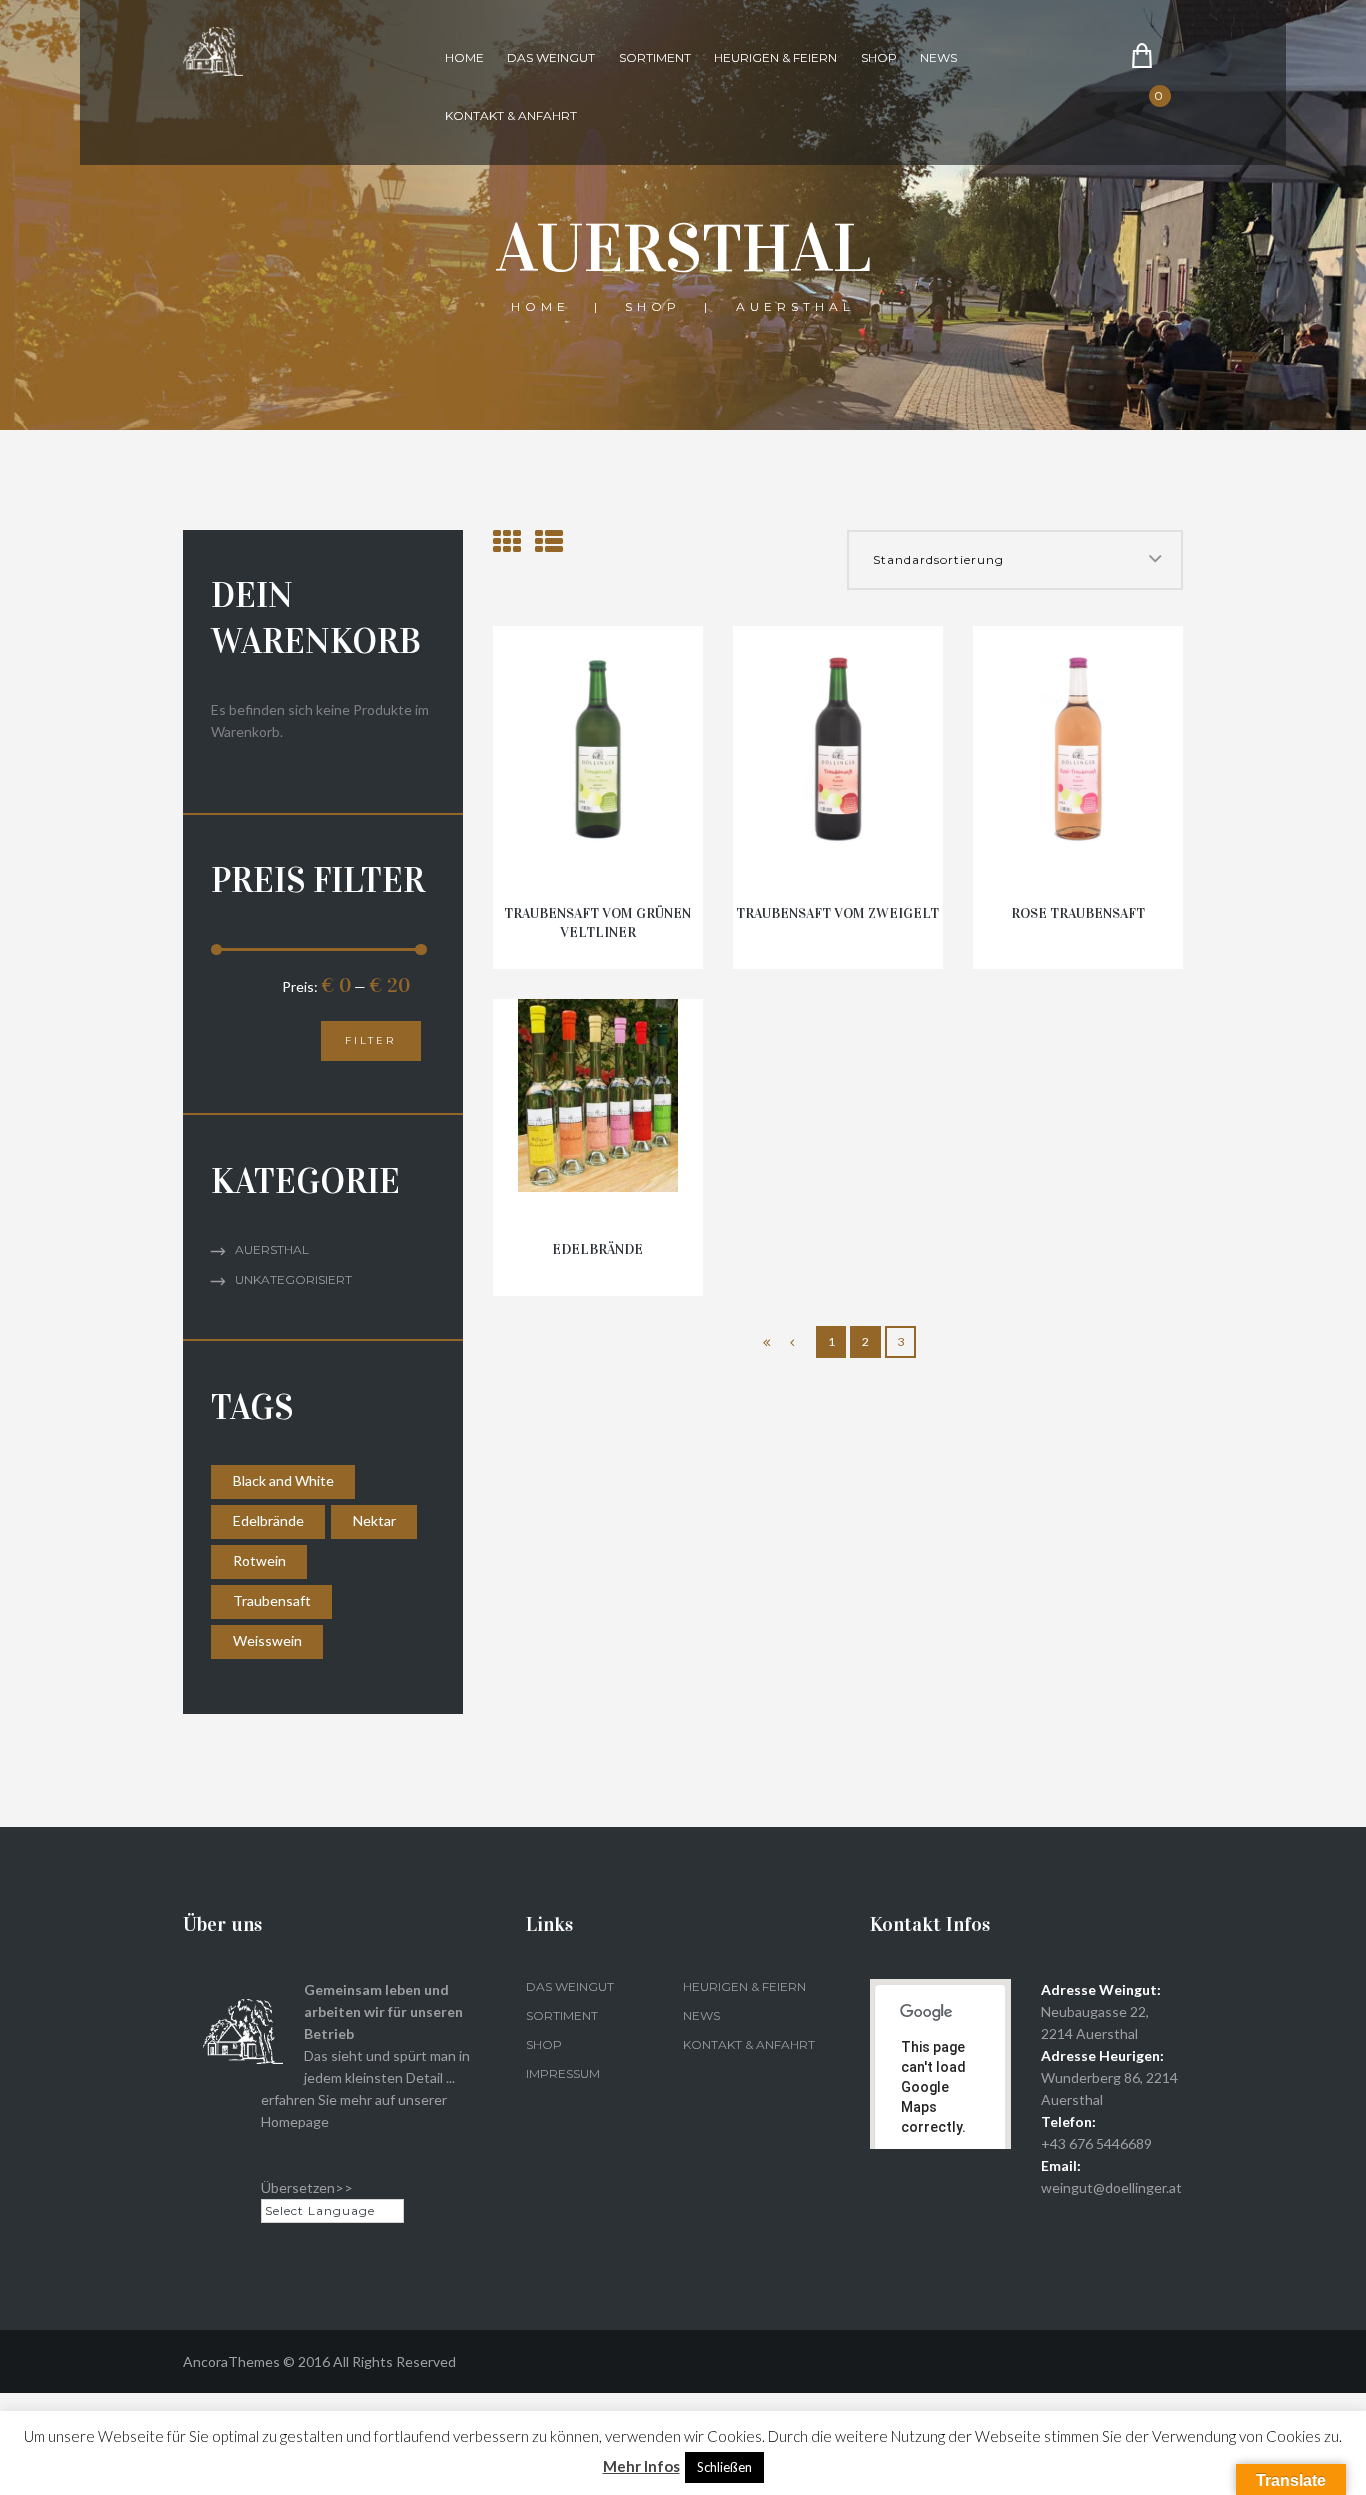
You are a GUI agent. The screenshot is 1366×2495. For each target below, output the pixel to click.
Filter (370, 1040)
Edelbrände (597, 1249)
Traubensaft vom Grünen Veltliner (597, 922)
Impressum (563, 2073)
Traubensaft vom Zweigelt (837, 913)
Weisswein (267, 1640)
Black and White (283, 1480)
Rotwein (259, 1560)
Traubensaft (272, 1600)
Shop (879, 57)
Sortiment (655, 57)
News (938, 57)
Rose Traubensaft (1078, 913)
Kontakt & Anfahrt (511, 115)
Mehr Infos (641, 2466)
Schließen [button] (724, 2467)
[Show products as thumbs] (507, 541)
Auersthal (272, 1249)
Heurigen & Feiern (775, 57)
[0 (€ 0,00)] (1174, 112)
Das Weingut (551, 57)
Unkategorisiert (293, 1279)
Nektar (374, 1520)
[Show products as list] (549, 541)
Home (464, 57)
